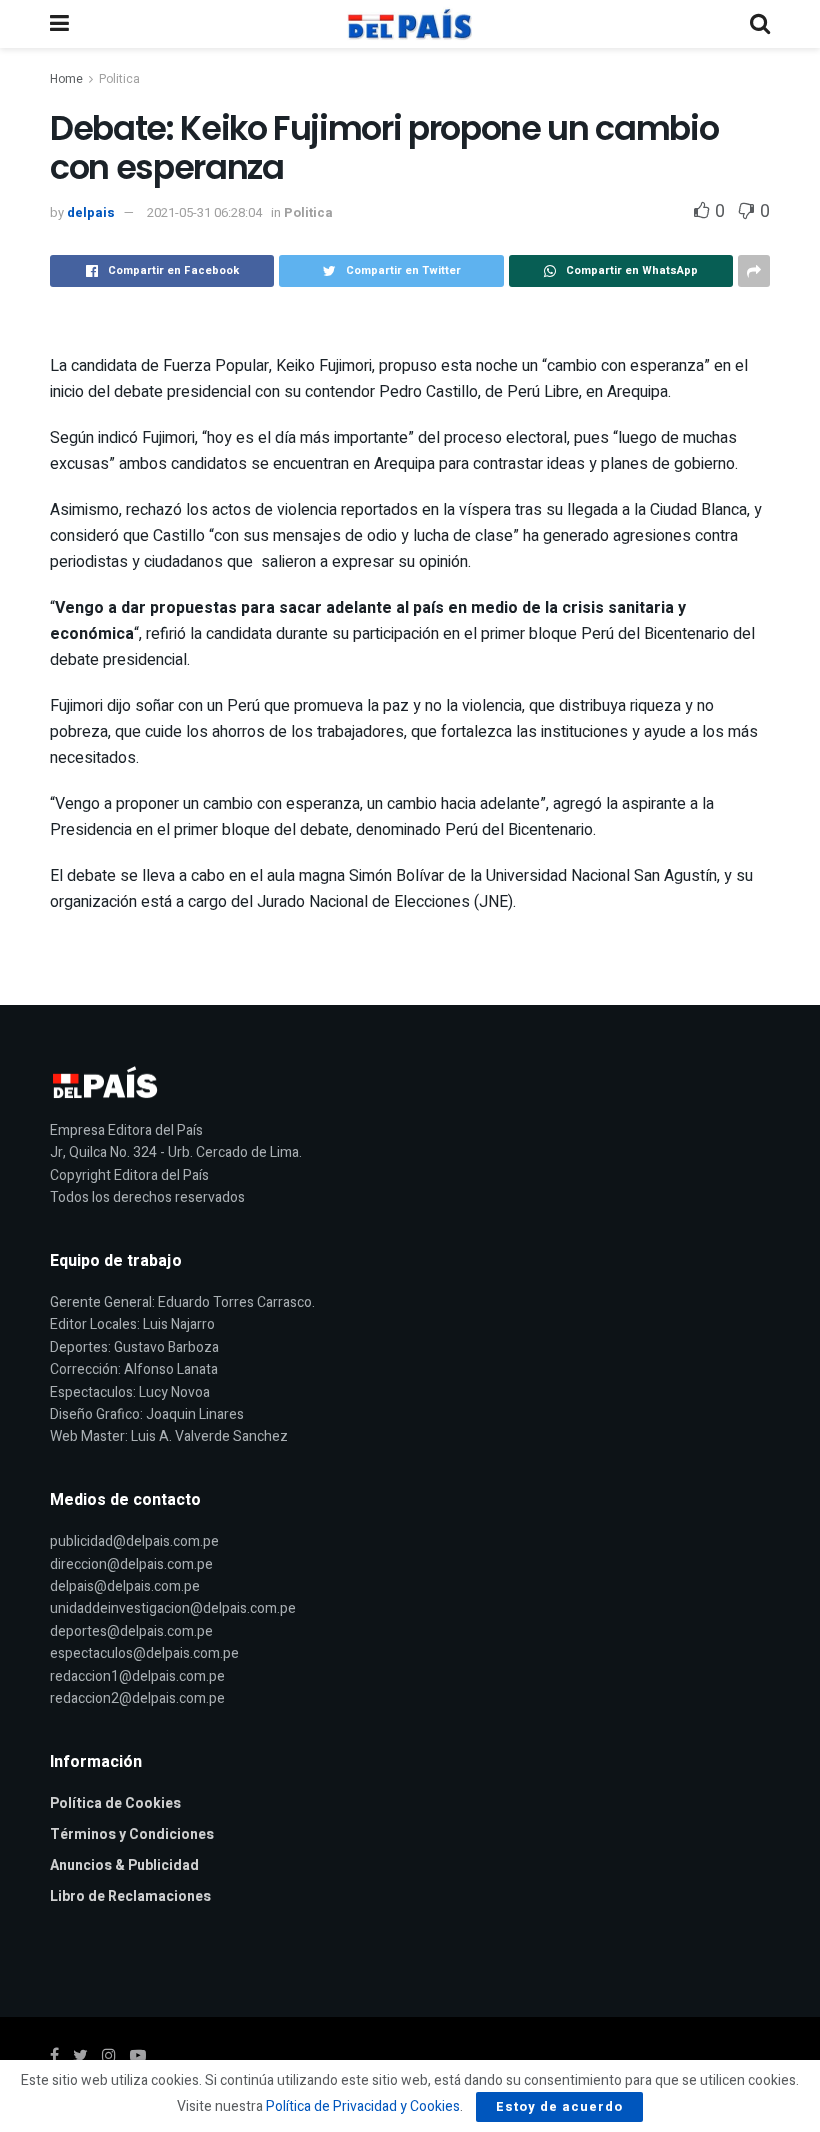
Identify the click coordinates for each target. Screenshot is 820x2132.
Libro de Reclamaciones (130, 1896)
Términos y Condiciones (132, 1834)
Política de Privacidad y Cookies (363, 2106)
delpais (91, 212)
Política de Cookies (115, 1803)
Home (66, 79)
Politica (119, 79)
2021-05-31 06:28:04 (204, 212)
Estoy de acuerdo (559, 2106)
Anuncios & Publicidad (124, 1865)
